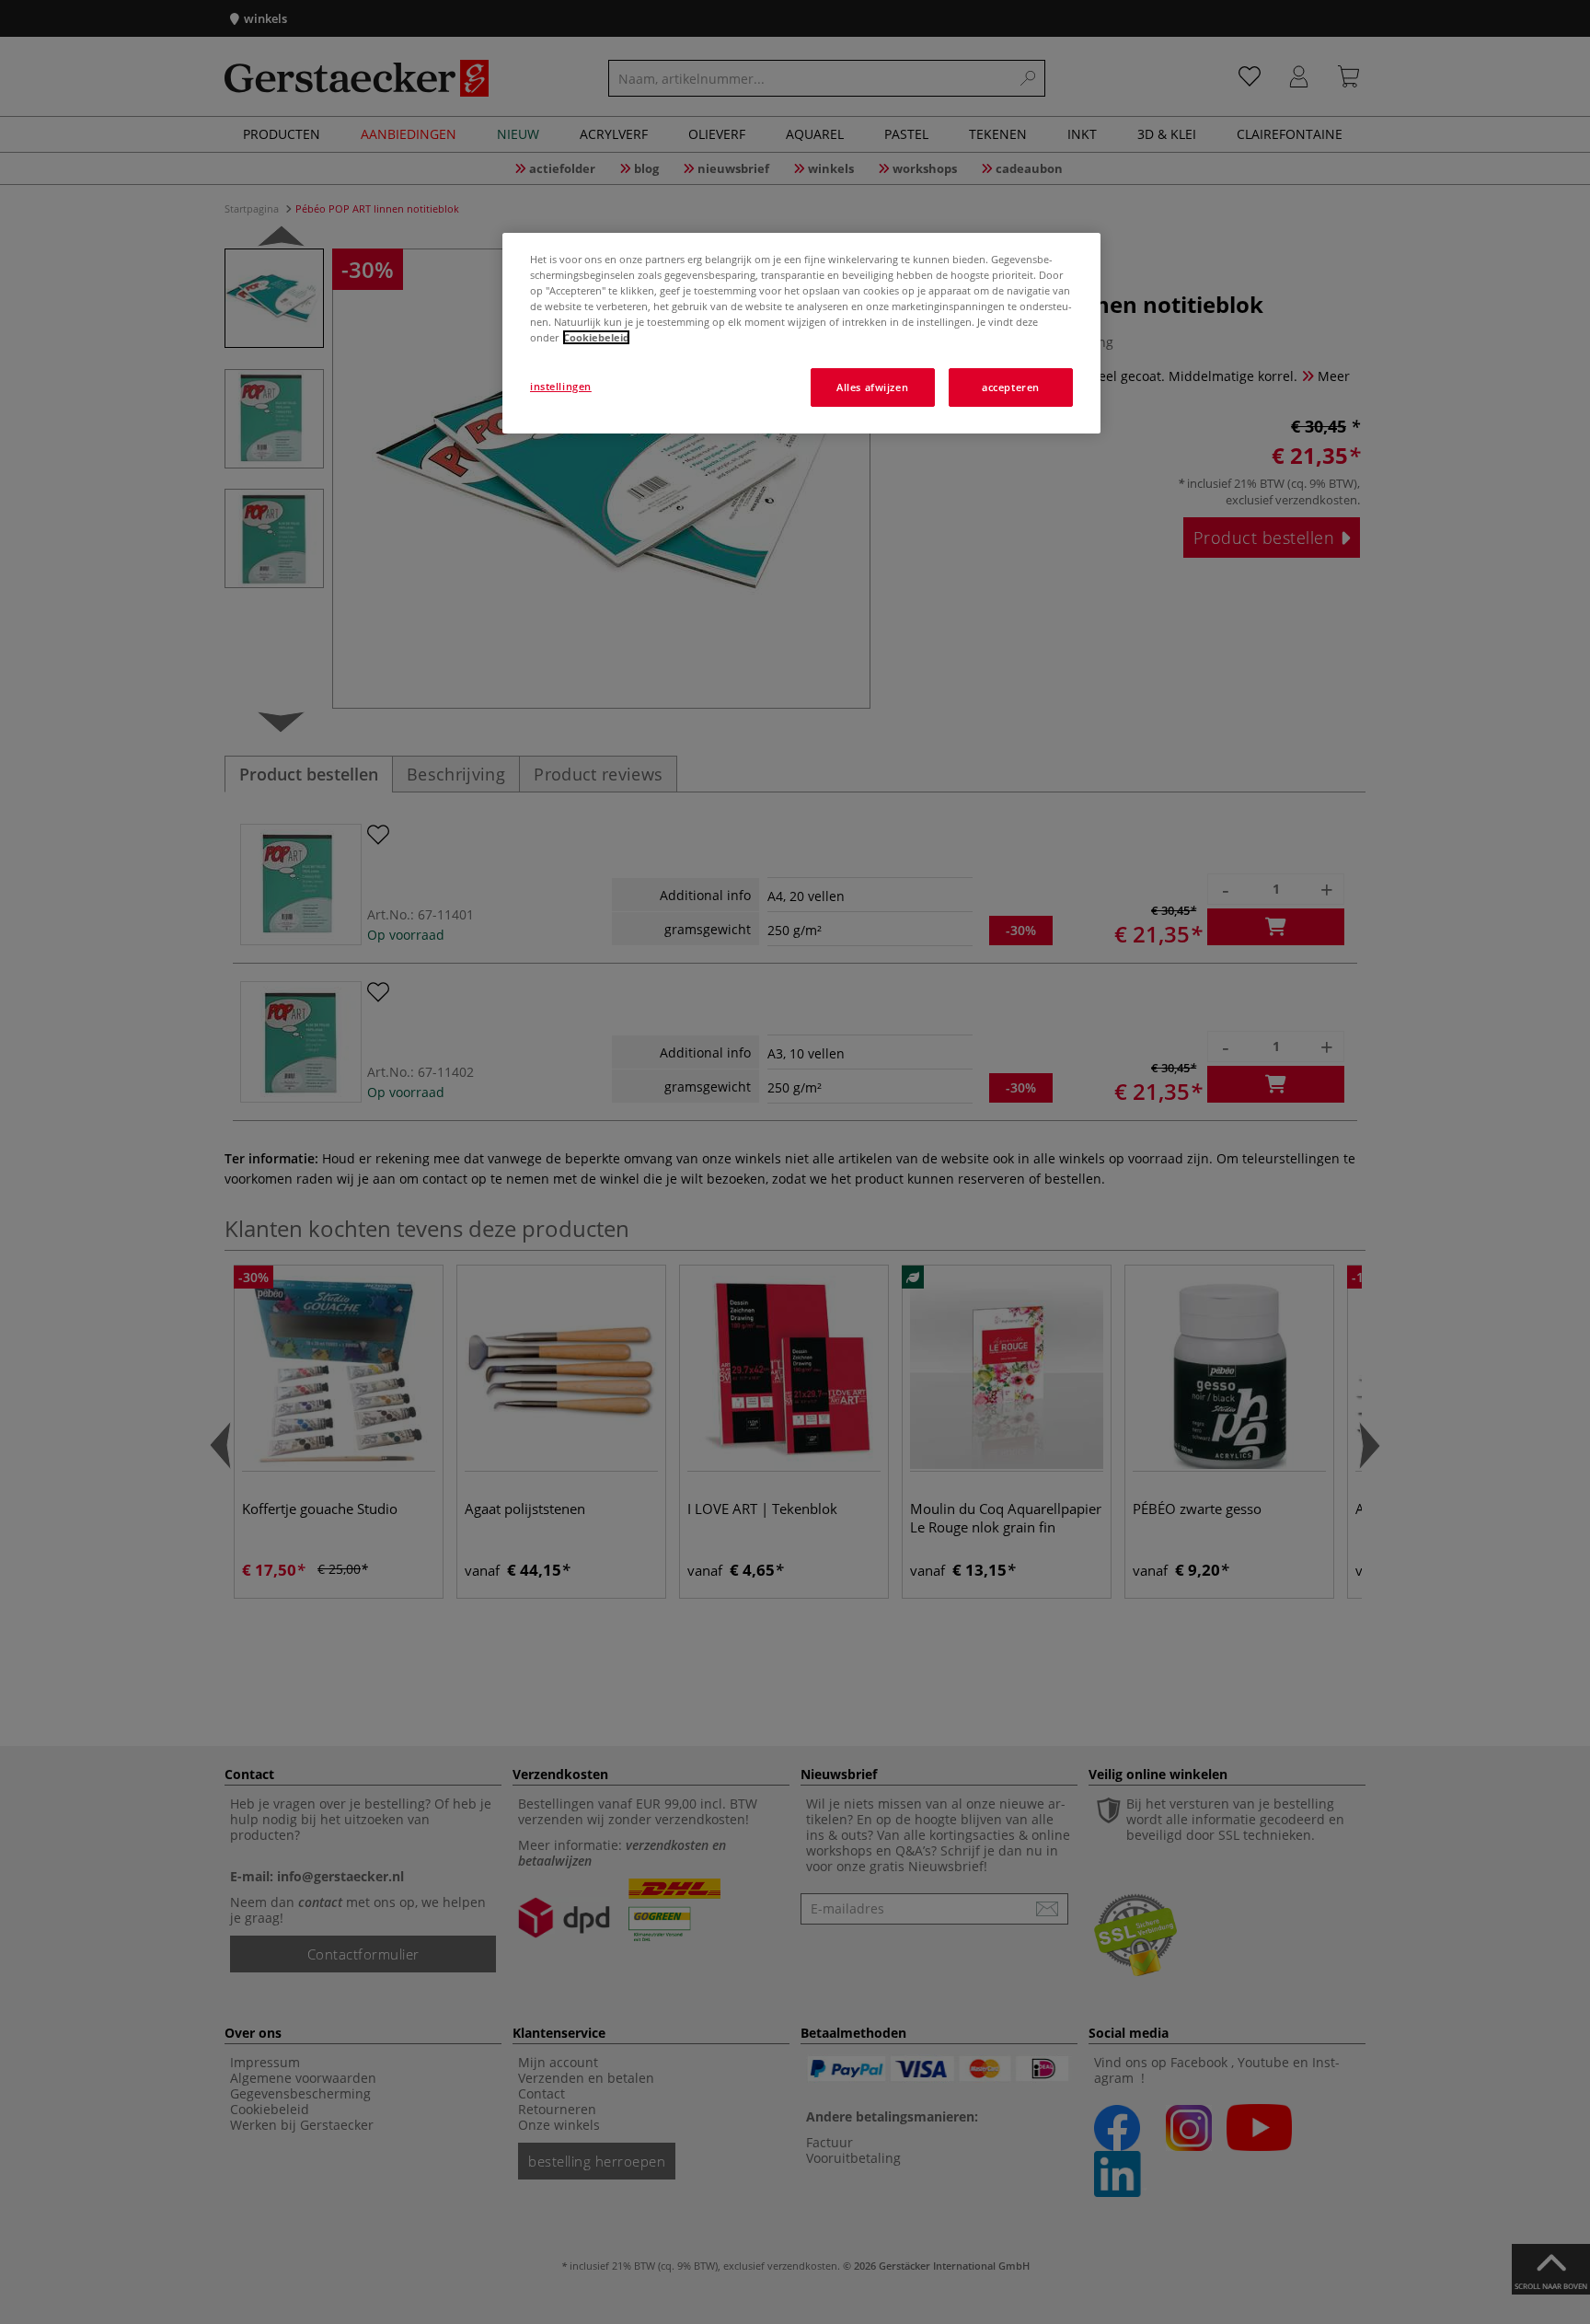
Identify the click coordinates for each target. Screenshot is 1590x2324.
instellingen (561, 386)
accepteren (1011, 387)
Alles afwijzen (872, 387)
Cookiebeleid (596, 337)
